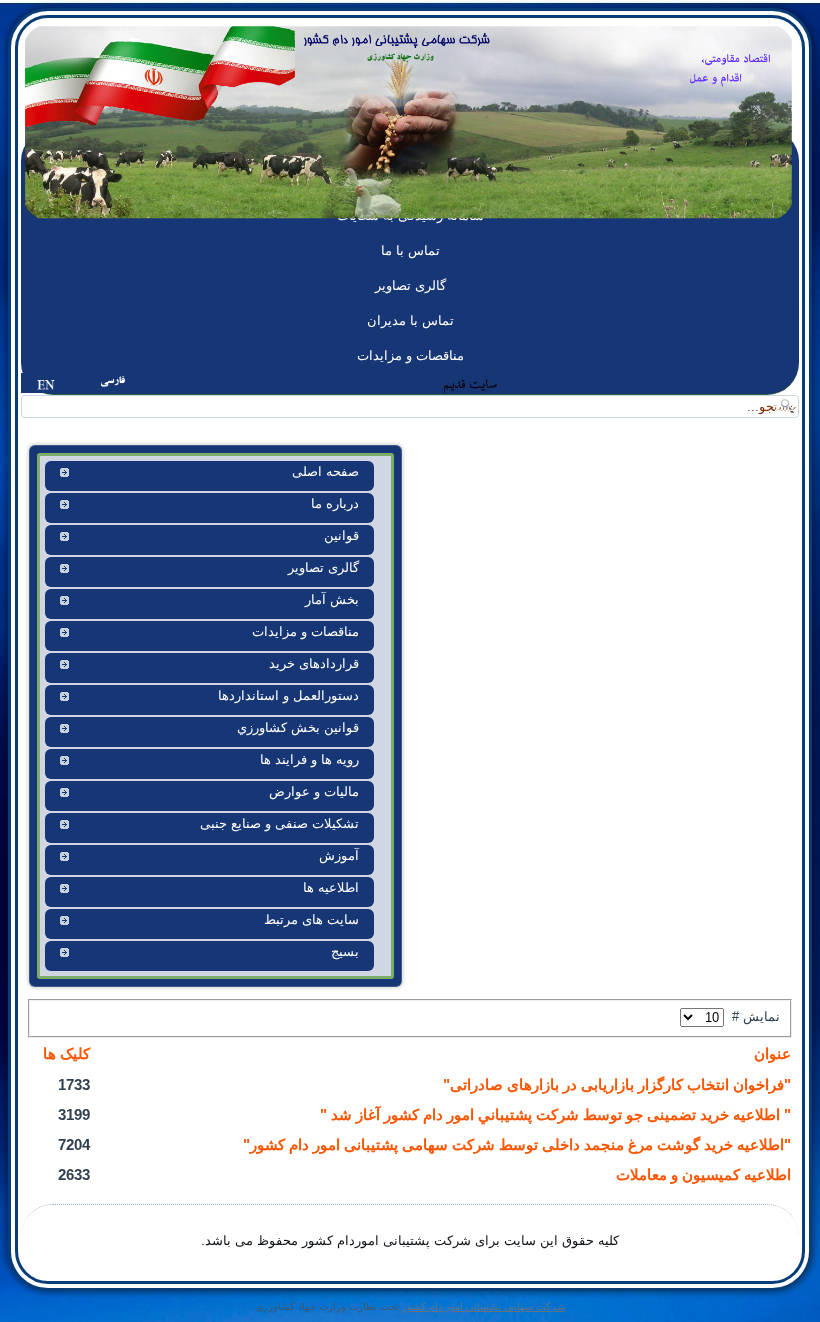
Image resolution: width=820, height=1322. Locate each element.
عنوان (772, 1053)
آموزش (339, 855)
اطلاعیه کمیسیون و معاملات (703, 1174)
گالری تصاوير (410, 285)
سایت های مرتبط (311, 919)
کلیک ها (66, 1053)
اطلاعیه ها (331, 887)
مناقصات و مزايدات (410, 355)
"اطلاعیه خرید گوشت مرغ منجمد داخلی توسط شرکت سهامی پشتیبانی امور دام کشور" (517, 1144)
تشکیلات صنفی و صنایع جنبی (279, 823)
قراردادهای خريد (314, 663)
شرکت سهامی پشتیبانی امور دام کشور (483, 1306)
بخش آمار (332, 599)
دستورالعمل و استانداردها (288, 695)
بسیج (345, 951)
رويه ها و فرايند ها (309, 759)
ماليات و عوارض (314, 791)
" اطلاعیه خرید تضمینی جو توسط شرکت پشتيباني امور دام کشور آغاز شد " (555, 1114)
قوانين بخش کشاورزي (298, 727)
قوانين (341, 535)
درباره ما (335, 503)
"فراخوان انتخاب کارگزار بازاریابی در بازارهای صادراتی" (617, 1084)
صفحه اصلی (325, 471)
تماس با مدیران (410, 320)
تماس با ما (410, 250)
